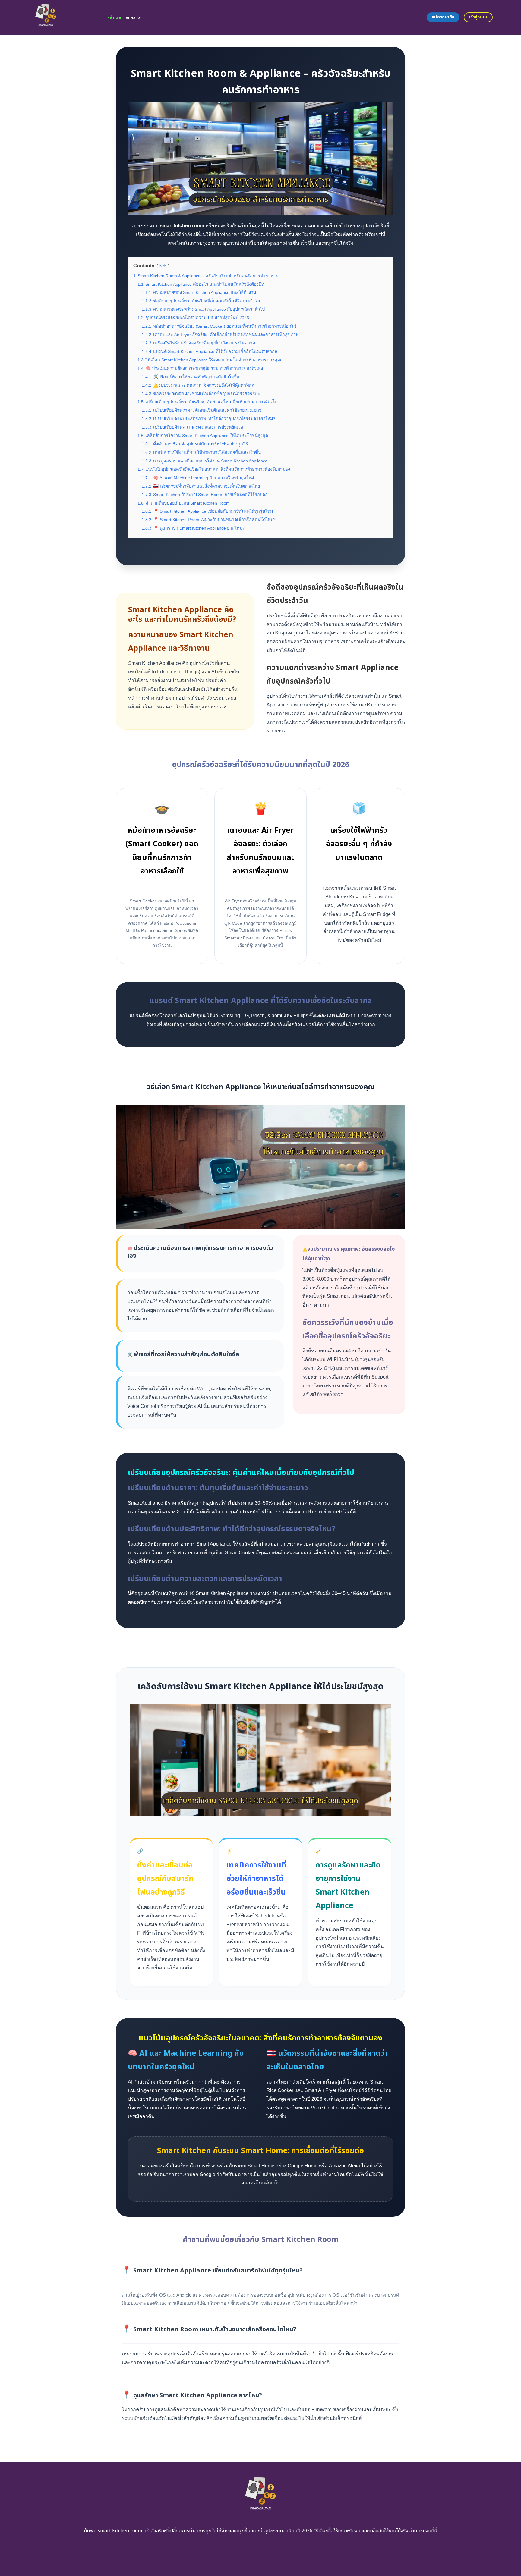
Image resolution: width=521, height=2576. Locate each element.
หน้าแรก (114, 17)
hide (163, 266)
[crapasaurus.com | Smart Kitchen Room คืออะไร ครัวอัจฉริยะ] (63, 17)
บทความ (133, 17)
